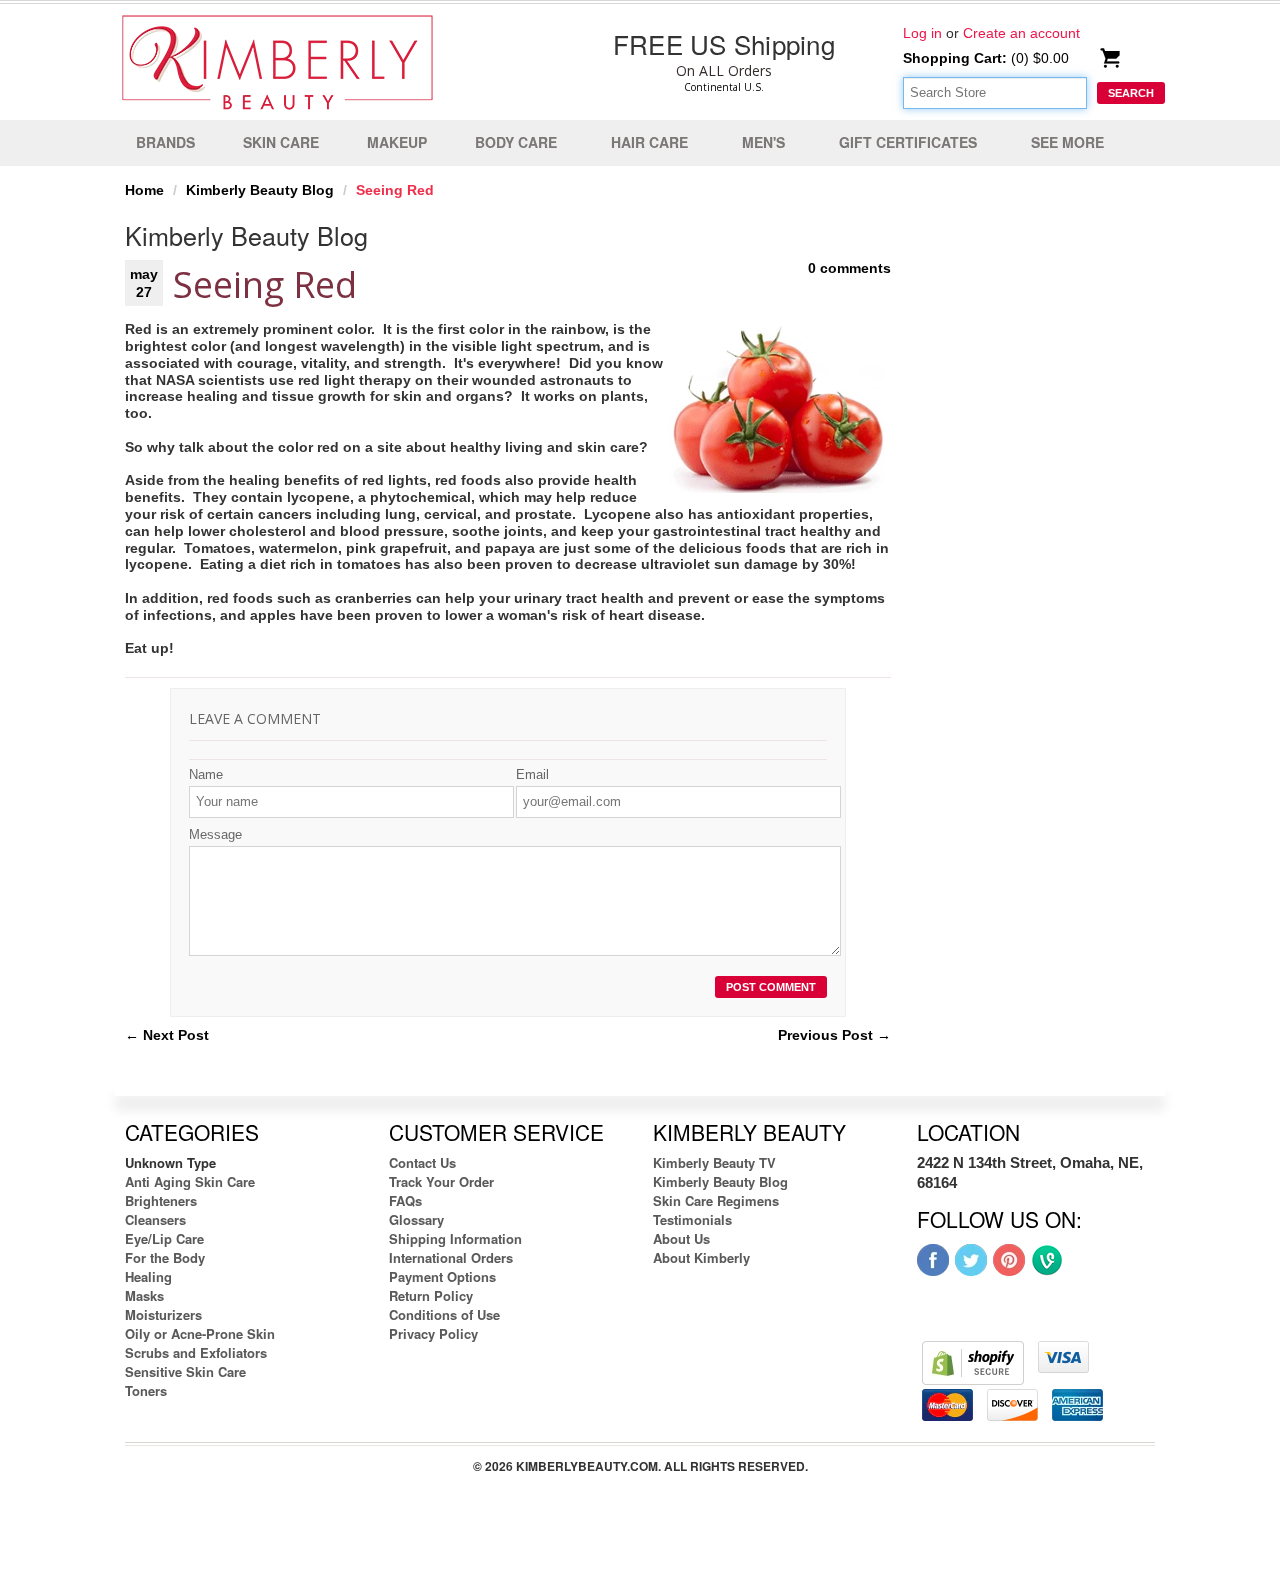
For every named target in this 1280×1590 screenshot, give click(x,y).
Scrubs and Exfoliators (196, 1352)
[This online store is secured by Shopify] (973, 1362)
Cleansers (155, 1219)
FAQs (405, 1200)
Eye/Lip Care (164, 1238)
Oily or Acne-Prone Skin (200, 1333)
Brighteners (161, 1200)
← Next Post (167, 1035)
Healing (148, 1276)
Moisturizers (163, 1314)
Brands (165, 142)
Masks (144, 1295)
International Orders (451, 1257)
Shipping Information (455, 1238)
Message (215, 834)
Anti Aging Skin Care (190, 1181)
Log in (922, 33)
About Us (681, 1238)
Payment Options (442, 1276)
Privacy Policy (433, 1333)
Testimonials (692, 1219)
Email (532, 774)
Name (206, 774)
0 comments (849, 268)
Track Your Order (441, 1181)
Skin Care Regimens (716, 1200)
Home (144, 190)
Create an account (1021, 33)
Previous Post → (834, 1035)
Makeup (397, 142)
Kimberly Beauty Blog (260, 190)
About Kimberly (701, 1257)
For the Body (165, 1257)
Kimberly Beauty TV (714, 1162)
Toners (146, 1390)
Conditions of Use (444, 1314)
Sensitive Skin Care (185, 1371)
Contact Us (422, 1162)
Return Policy (431, 1295)
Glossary (416, 1219)
